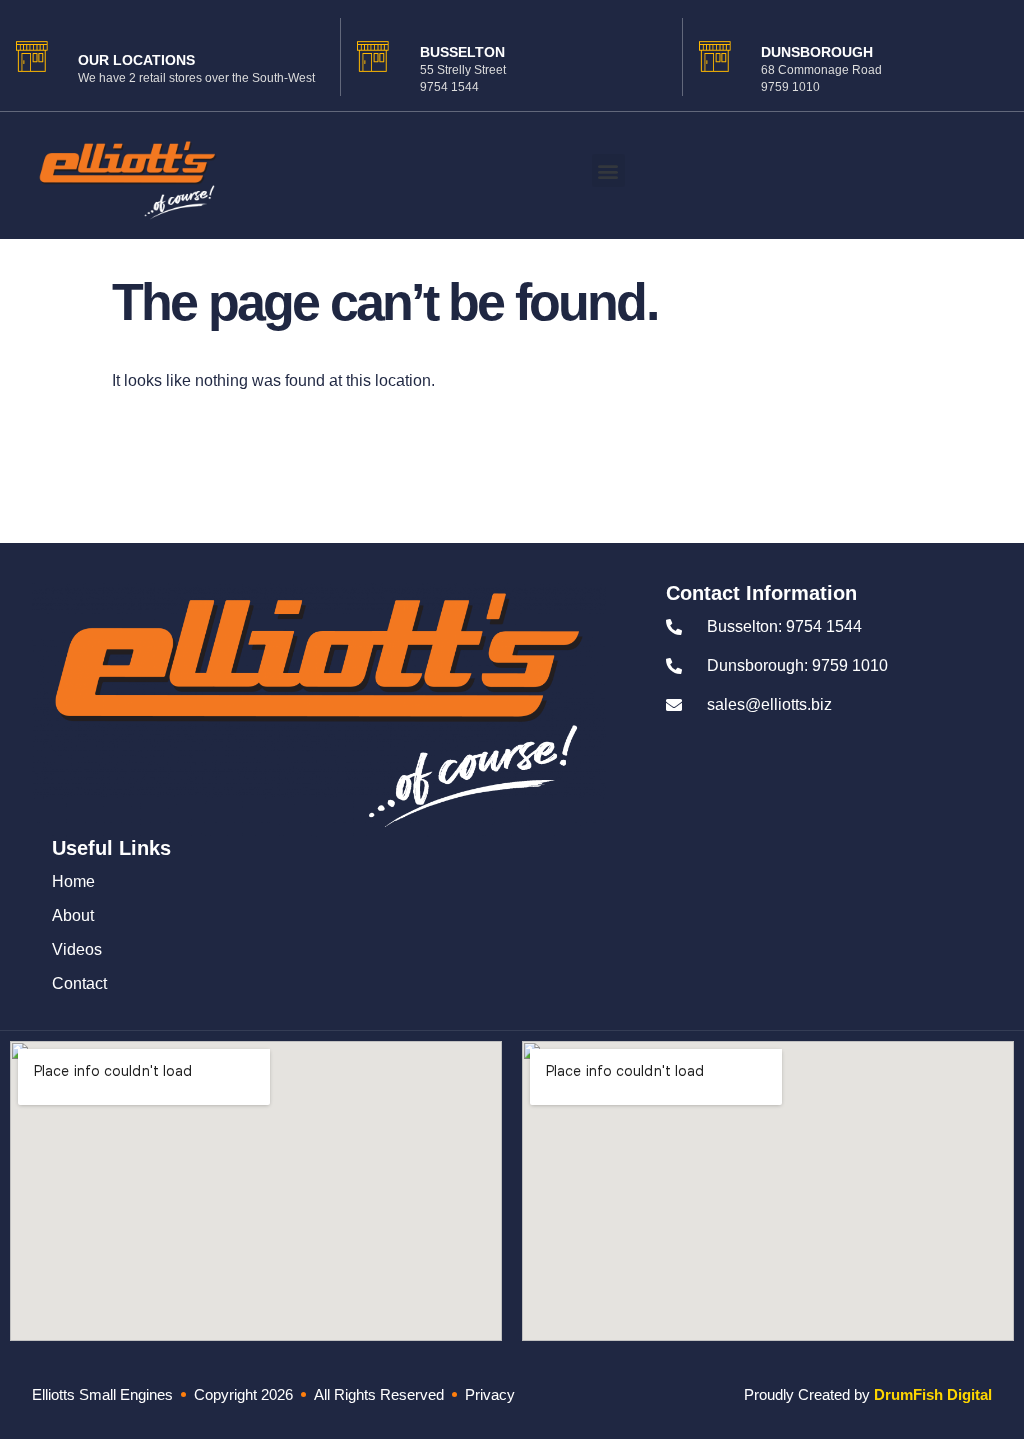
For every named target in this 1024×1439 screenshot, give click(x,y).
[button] (608, 170)
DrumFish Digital (933, 1394)
